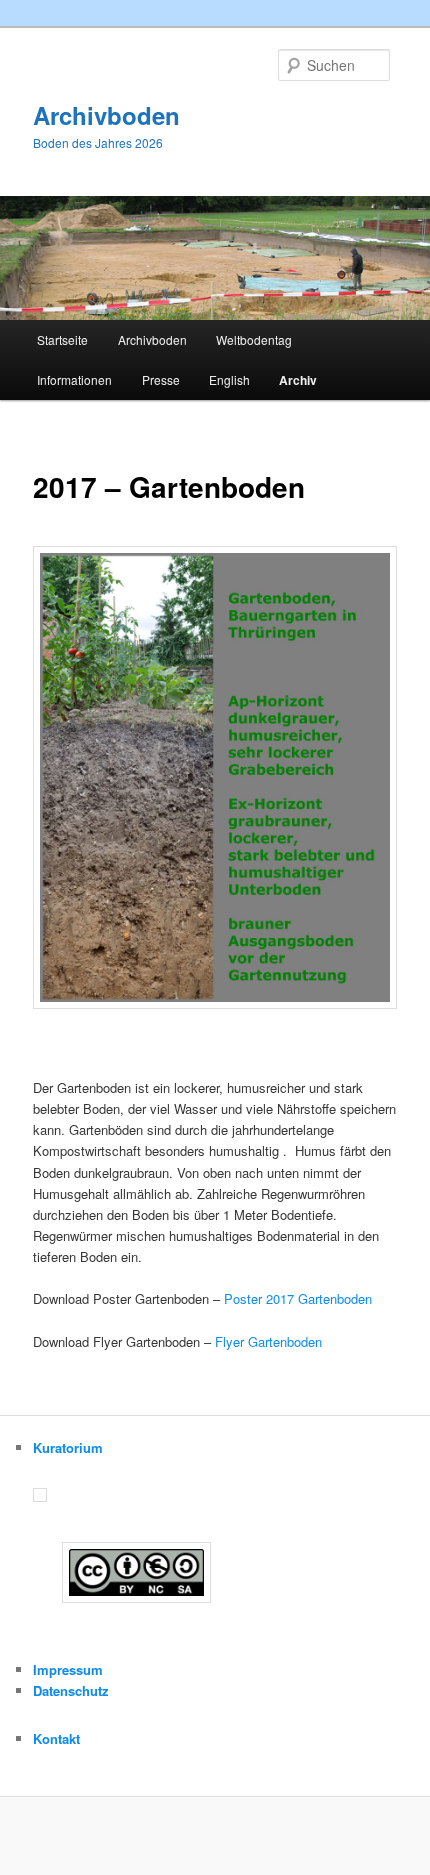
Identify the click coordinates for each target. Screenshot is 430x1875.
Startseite (62, 339)
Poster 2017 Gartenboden (298, 1298)
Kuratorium (68, 1447)
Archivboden (106, 115)
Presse (161, 379)
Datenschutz (71, 1690)
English (229, 379)
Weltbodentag (254, 339)
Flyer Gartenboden (268, 1341)
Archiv (298, 380)
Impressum (68, 1669)
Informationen (74, 379)
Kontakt (56, 1738)
